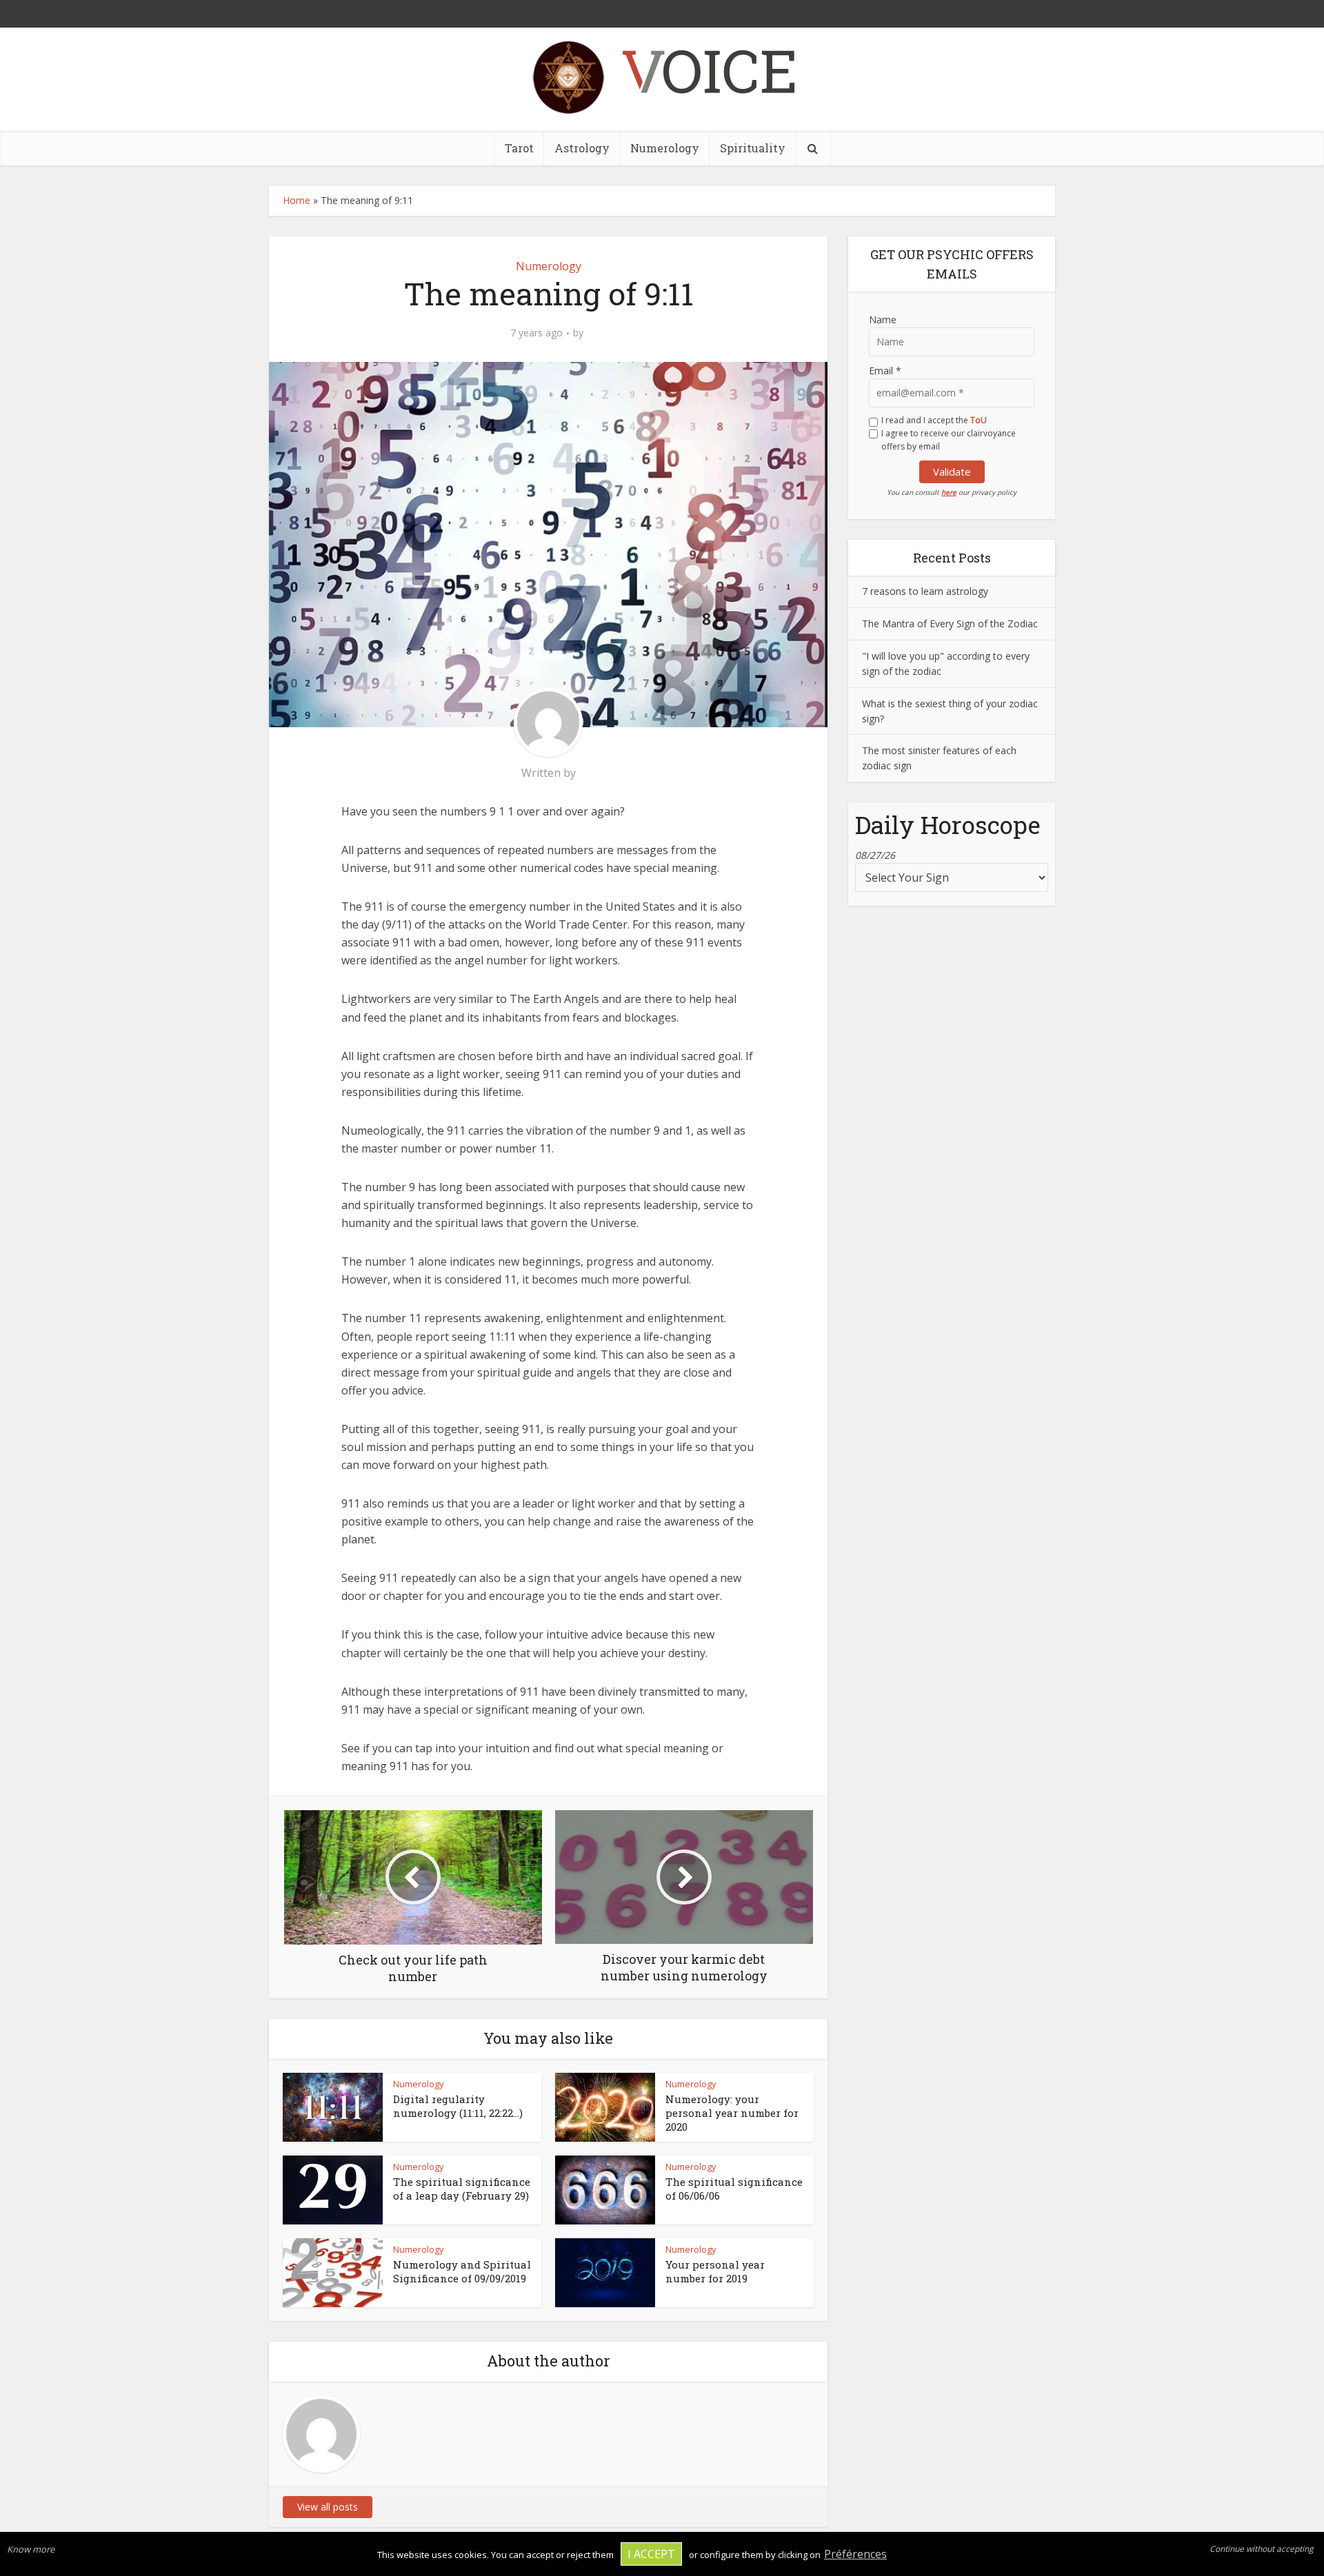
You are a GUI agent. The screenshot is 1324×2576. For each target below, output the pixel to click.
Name (883, 320)
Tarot (519, 148)
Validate (952, 471)
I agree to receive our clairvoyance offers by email (949, 440)
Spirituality (753, 148)
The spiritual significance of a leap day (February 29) (462, 2189)
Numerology (665, 148)
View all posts (328, 2507)
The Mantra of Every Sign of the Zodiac (950, 623)
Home (297, 200)
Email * (885, 371)
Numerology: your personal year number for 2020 (732, 2113)
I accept (651, 2554)
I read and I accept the (934, 420)
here (949, 492)
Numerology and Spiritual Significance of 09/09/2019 (462, 2271)
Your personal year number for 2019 (715, 2271)
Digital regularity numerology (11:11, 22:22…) (458, 2106)
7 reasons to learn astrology (925, 591)
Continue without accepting (1262, 2549)
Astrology (582, 148)
